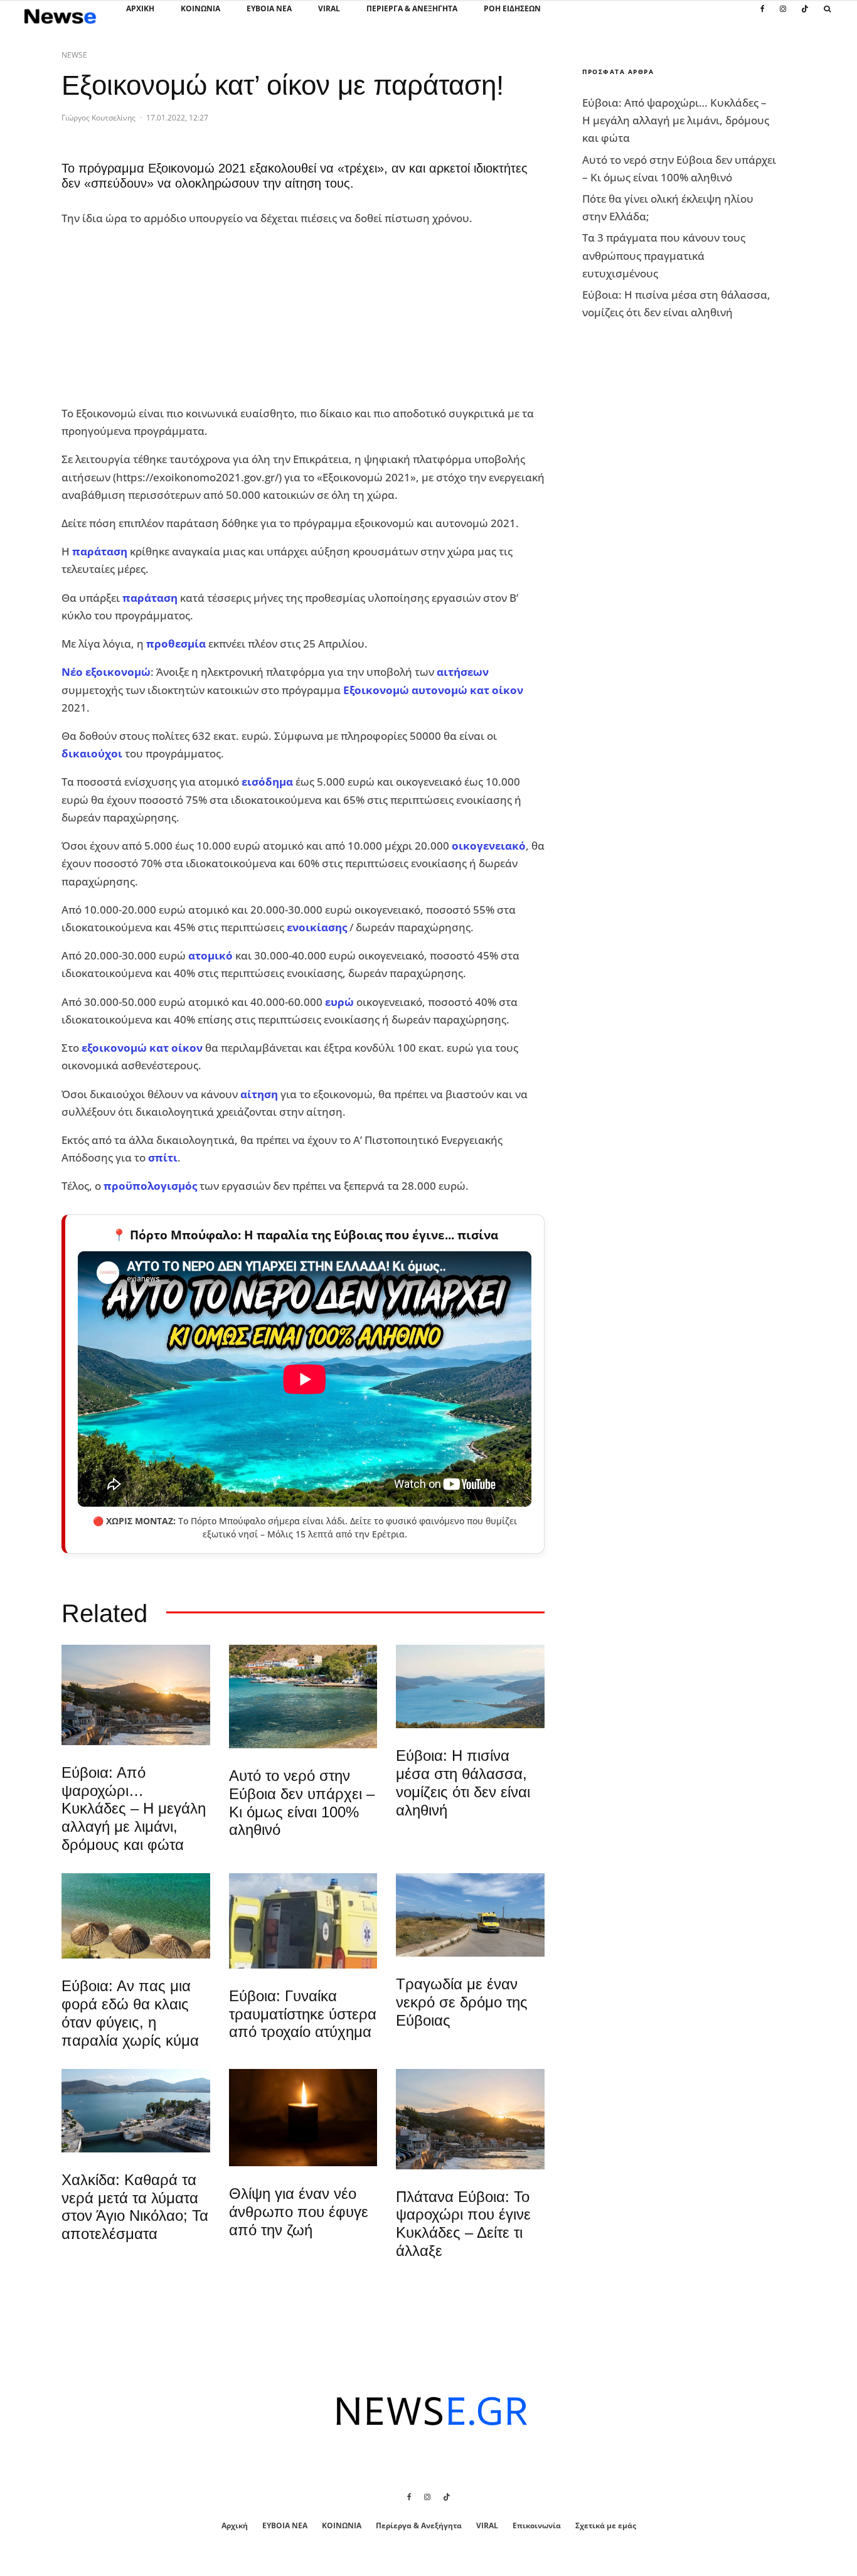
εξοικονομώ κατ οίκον (142, 1048)
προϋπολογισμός (150, 1186)
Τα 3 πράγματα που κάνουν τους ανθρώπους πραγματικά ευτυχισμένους (664, 255)
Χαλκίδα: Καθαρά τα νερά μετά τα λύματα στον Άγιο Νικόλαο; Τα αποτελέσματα (135, 2207)
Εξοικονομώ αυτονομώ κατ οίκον (433, 690)
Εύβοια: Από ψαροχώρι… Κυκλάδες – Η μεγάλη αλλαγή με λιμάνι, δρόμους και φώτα (134, 1809)
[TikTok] (805, 16)
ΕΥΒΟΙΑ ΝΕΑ (269, 8)
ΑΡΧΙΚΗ (140, 8)
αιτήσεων (463, 672)
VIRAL (329, 8)
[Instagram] (783, 16)
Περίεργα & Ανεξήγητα (412, 8)
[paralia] (470, 1686)
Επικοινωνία (537, 2525)
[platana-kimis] (136, 1695)
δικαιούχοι (92, 753)
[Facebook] (763, 16)
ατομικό (210, 955)
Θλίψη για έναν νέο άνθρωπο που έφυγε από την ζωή (299, 2212)
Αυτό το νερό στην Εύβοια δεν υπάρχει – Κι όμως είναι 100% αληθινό (302, 1803)
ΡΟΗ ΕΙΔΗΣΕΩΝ (512, 8)
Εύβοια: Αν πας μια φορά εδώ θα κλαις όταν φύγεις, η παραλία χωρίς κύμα (130, 2013)
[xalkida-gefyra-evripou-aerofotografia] (136, 2111)
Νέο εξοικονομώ (106, 672)
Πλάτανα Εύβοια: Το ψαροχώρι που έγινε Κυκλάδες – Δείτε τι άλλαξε (463, 2224)
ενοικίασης (317, 927)
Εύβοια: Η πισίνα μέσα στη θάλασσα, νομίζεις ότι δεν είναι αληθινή (463, 1782)
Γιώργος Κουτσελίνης (98, 118)
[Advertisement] (156, 316)
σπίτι (163, 1157)
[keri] (303, 2118)
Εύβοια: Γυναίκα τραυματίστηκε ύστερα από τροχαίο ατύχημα (303, 2014)
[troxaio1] (470, 1915)
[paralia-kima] (303, 1697)
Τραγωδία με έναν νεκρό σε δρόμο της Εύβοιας (462, 2002)
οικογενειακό (489, 846)
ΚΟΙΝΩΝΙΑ (200, 8)
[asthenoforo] (303, 1921)
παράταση (100, 551)
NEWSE (74, 55)
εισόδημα (267, 782)
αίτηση (259, 1094)
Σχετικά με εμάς (606, 2525)
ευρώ (339, 1002)
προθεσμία (176, 644)
